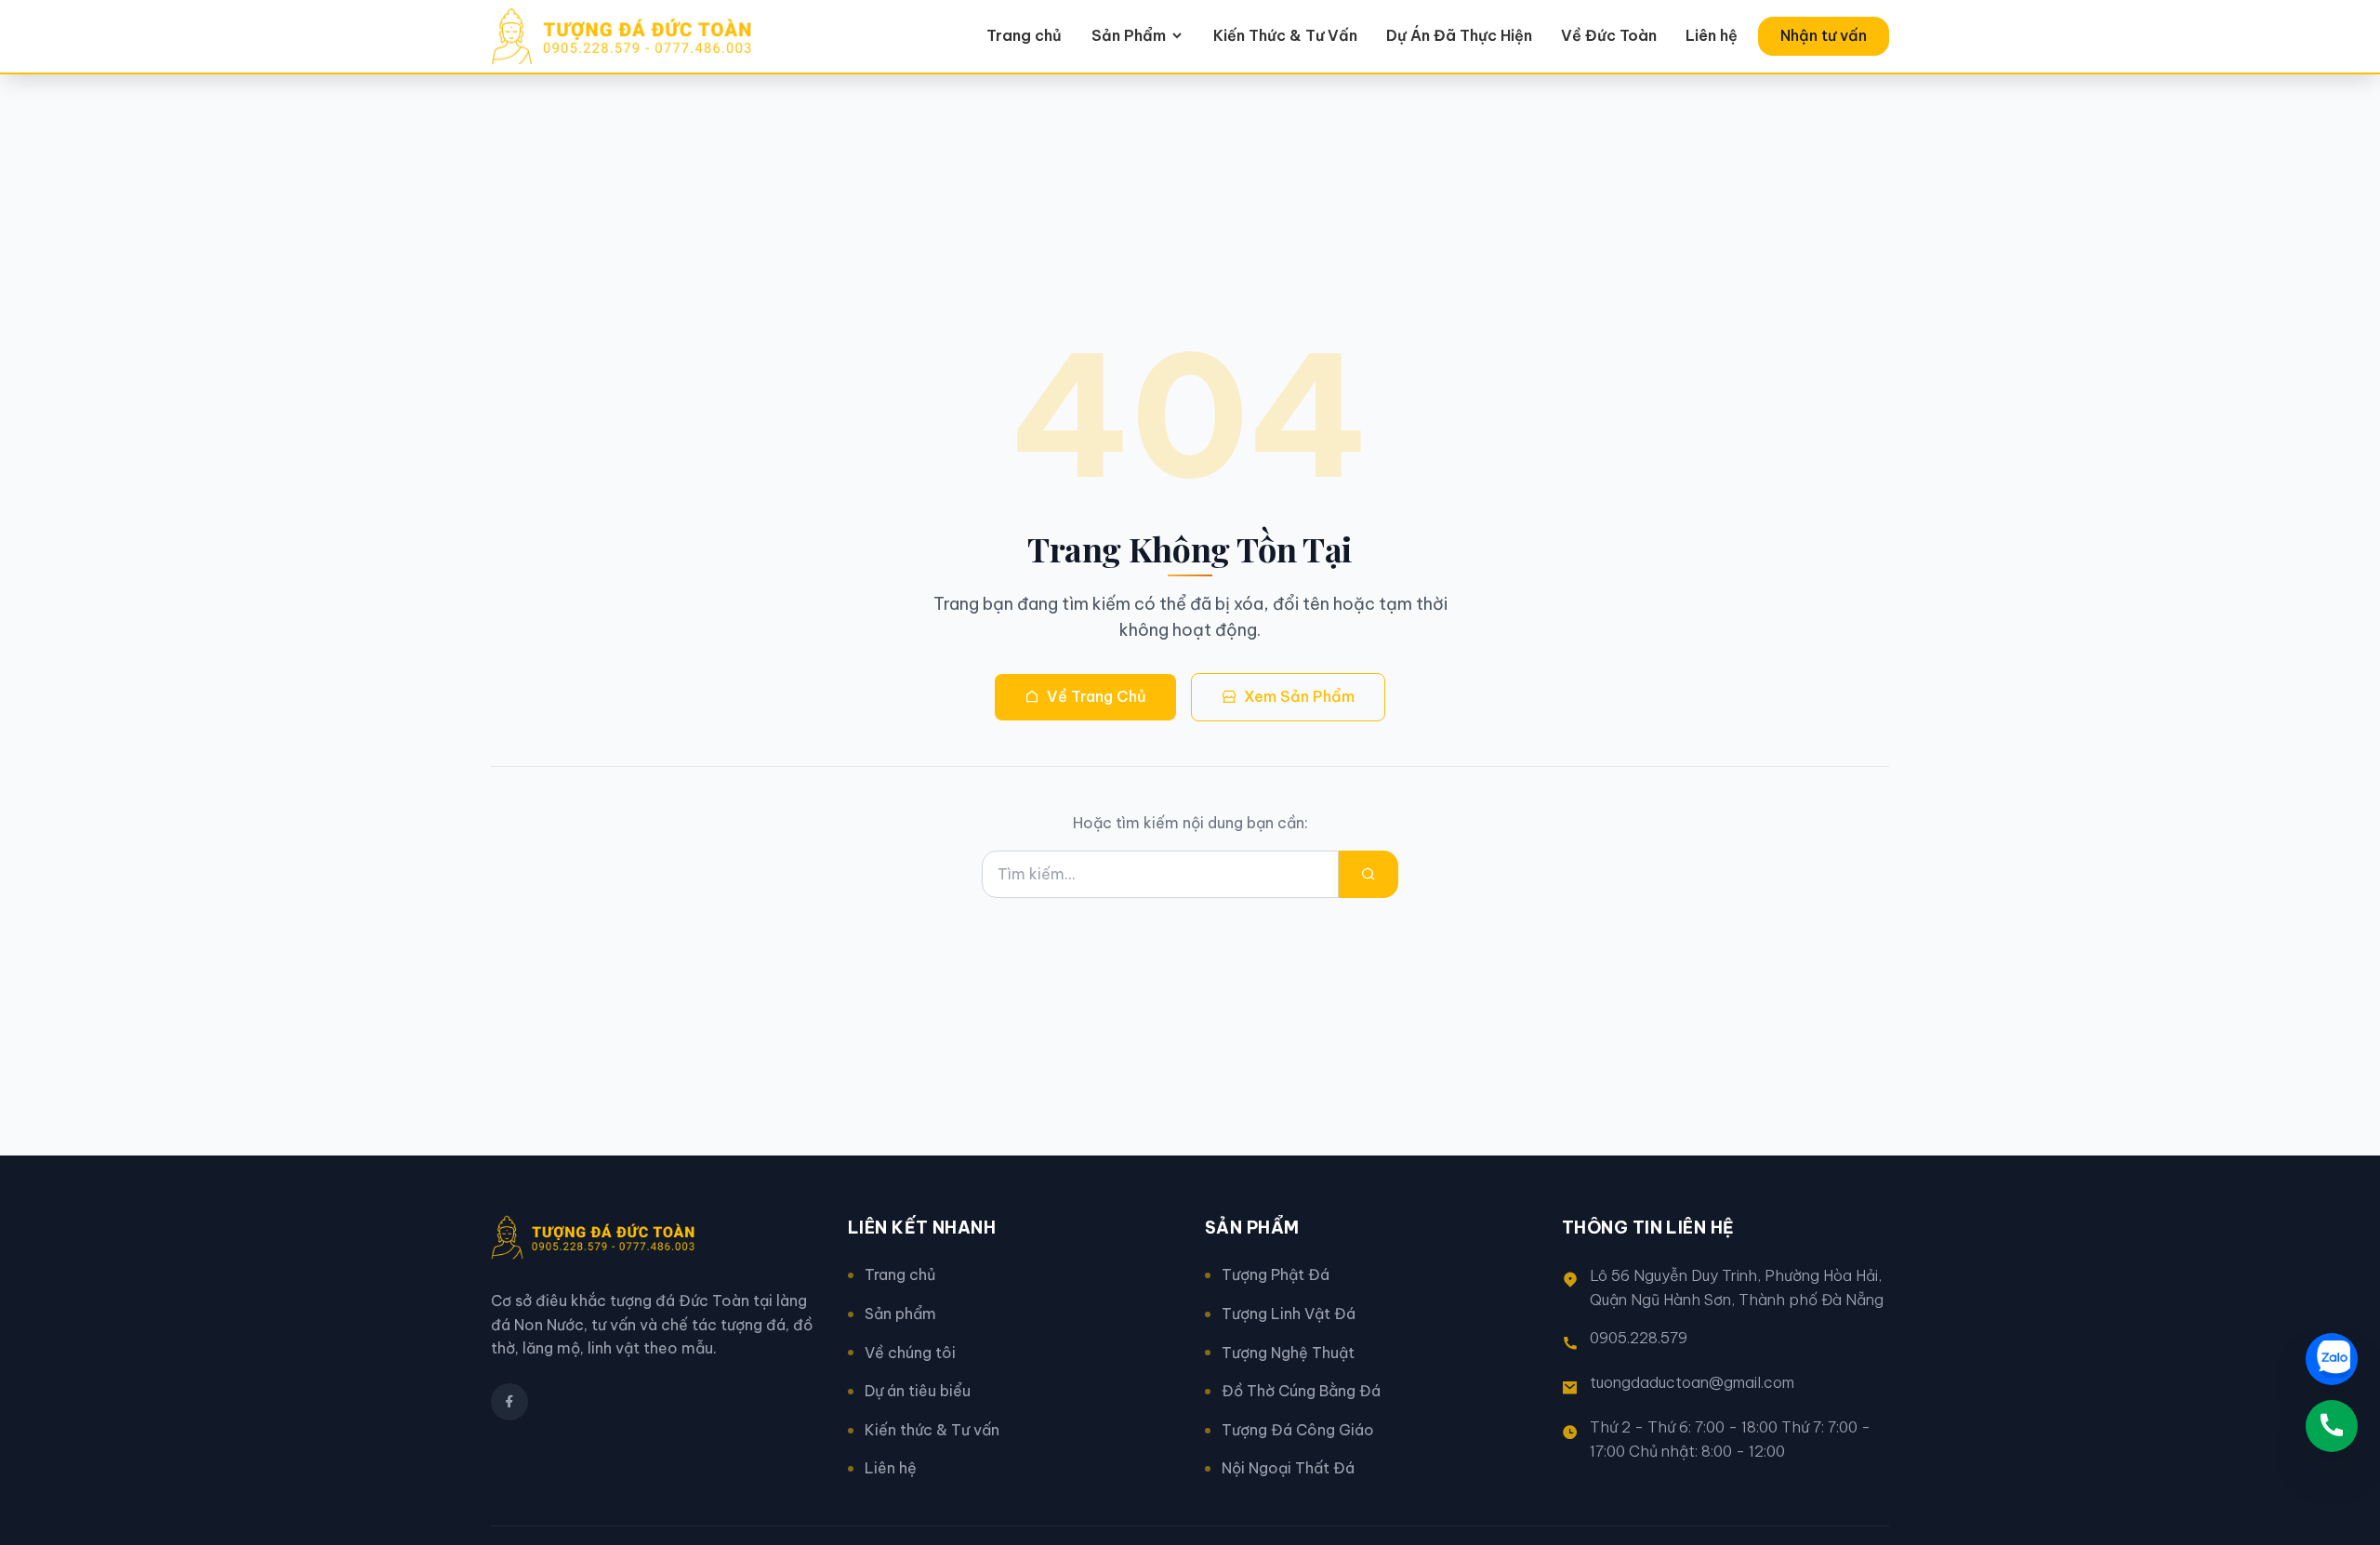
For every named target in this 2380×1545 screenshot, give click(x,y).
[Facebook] (509, 1402)
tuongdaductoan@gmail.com (1692, 1382)
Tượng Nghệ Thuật (1288, 1353)
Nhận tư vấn (1824, 35)
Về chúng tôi (910, 1353)
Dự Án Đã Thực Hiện (1459, 35)
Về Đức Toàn (1609, 35)
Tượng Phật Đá (1276, 1274)
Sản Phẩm (1129, 35)
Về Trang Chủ (1097, 696)
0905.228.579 (1639, 1338)
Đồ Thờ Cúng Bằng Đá (1301, 1391)
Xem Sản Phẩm (1299, 696)
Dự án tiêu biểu (918, 1391)
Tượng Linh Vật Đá (1289, 1314)
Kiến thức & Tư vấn (932, 1430)
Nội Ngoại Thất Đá (1288, 1468)
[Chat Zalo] (2332, 1359)
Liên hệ (1712, 35)
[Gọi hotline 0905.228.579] (2332, 1426)
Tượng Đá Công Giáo (1298, 1430)
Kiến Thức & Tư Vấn (1285, 35)
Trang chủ (1024, 35)
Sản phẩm (900, 1314)
